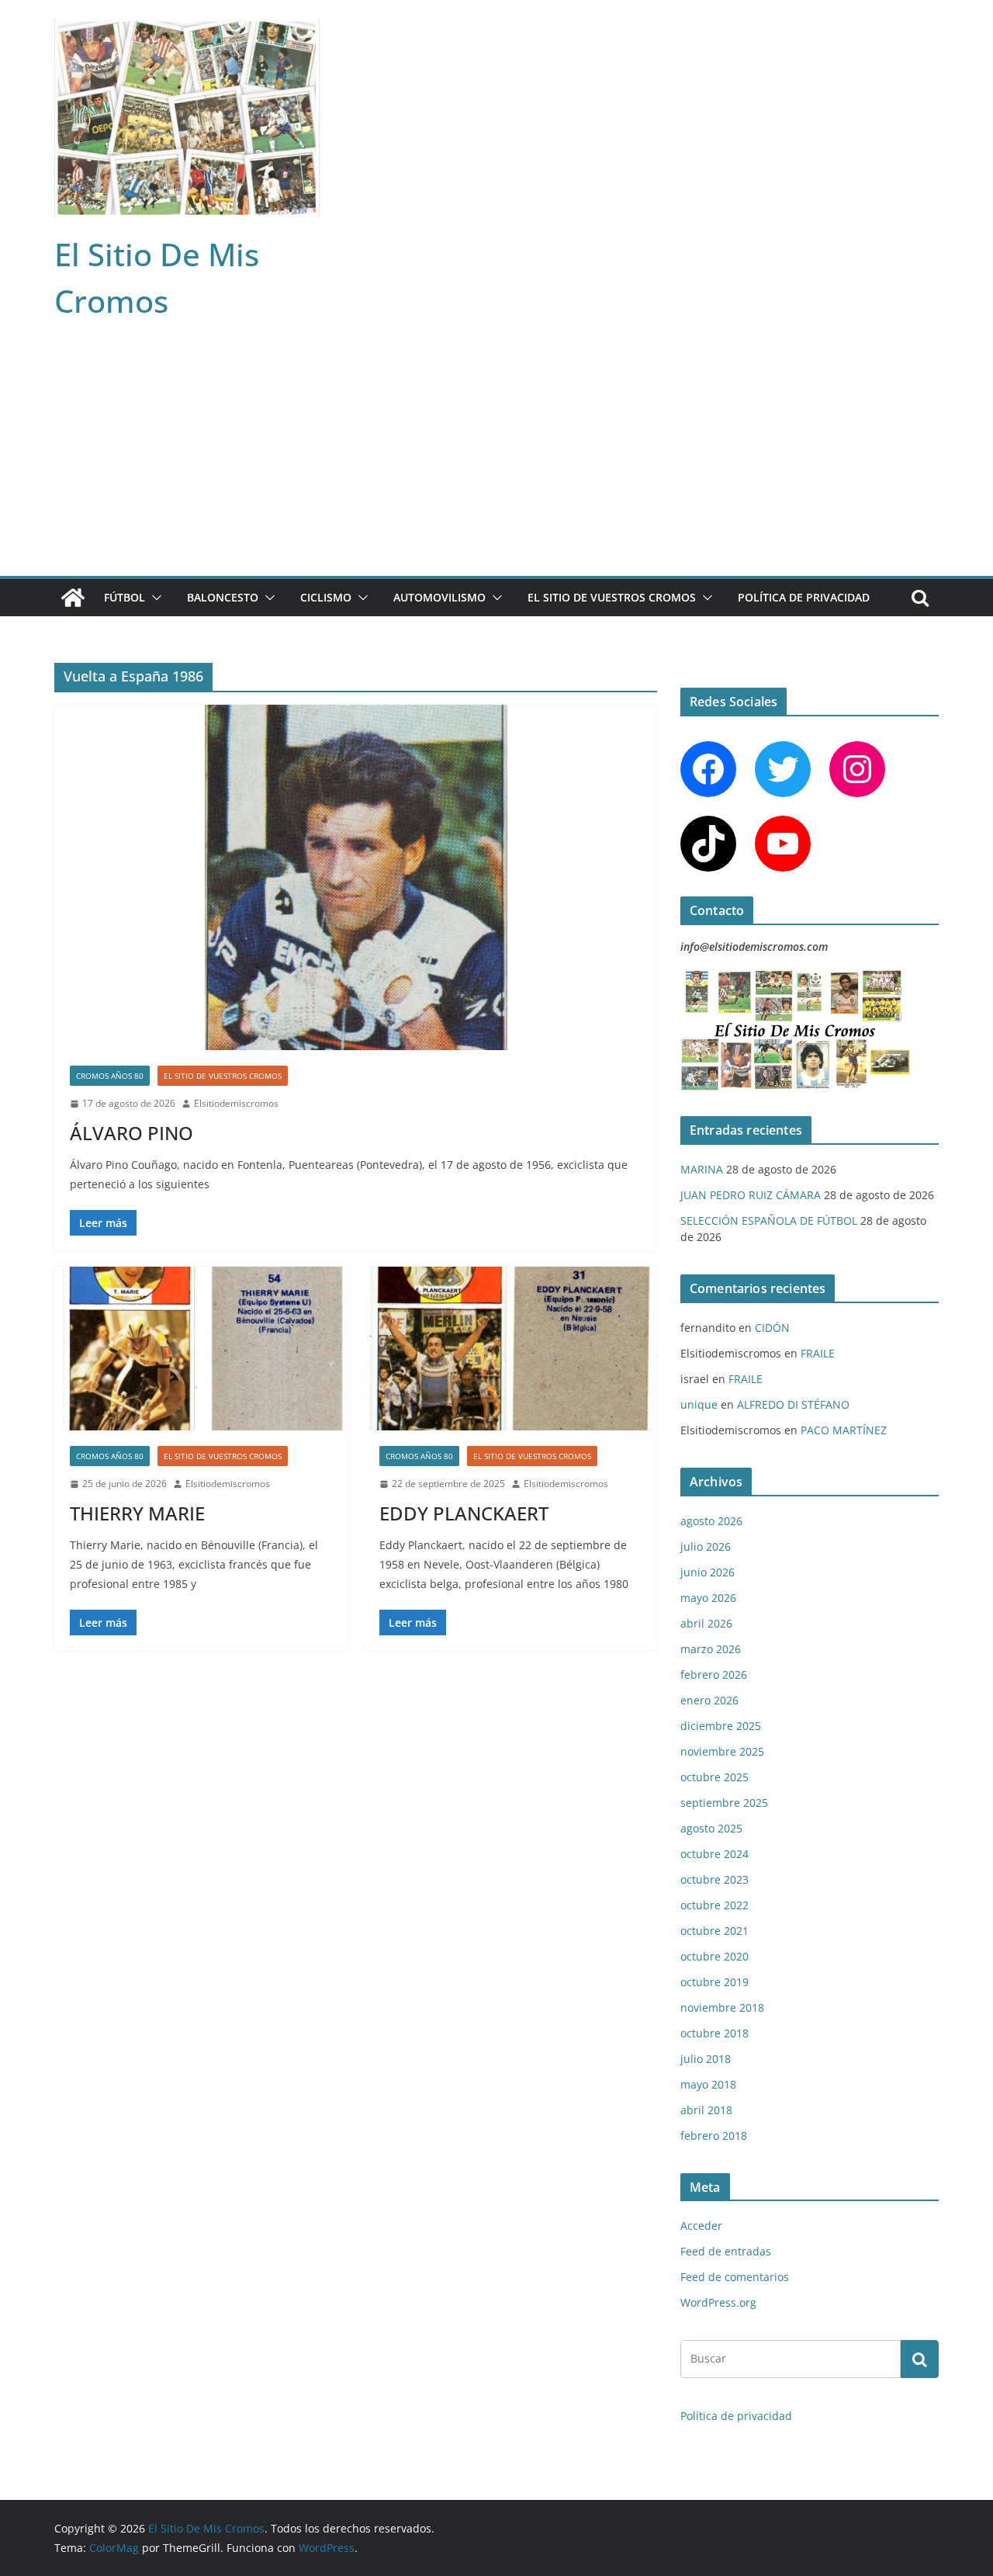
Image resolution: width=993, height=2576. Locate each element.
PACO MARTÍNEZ (844, 1430)
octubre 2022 (714, 1905)
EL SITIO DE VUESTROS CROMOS (612, 597)
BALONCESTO (223, 597)
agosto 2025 (711, 1828)
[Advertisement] (496, 459)
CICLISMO (326, 597)
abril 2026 (706, 1623)
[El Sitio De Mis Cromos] (73, 598)
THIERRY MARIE (137, 1513)
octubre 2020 (714, 1956)
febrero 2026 (714, 1675)
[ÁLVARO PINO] (356, 877)
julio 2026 (706, 1546)
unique (699, 1404)
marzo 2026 (711, 1649)
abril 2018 (706, 2110)
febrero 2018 (714, 2136)
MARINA (702, 1169)
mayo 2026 (708, 1598)
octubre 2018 (714, 2033)
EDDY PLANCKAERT (464, 1513)
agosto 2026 (711, 1521)
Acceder (701, 2226)
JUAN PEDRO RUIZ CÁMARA (751, 1195)
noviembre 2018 (722, 2007)
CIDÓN (772, 1328)
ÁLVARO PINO (131, 1133)
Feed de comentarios (735, 2277)
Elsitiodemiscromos (236, 1103)
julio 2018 (706, 2059)
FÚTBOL (125, 597)
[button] (154, 598)
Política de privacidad (804, 597)
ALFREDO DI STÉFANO (793, 1404)
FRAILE (818, 1353)
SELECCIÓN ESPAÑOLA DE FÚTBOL (769, 1220)
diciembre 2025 (721, 1726)
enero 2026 (709, 1700)
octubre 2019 (714, 1982)
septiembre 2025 (724, 1803)
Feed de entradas (726, 2251)
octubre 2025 (714, 1777)
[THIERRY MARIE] (201, 1349)
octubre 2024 (714, 1854)
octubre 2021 (714, 1931)
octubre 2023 (714, 1879)
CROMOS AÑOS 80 (110, 1076)
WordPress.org (718, 2302)
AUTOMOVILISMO (439, 597)
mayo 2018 (708, 2084)
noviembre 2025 (722, 1751)
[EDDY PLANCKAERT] (511, 1349)
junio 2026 (708, 1572)
